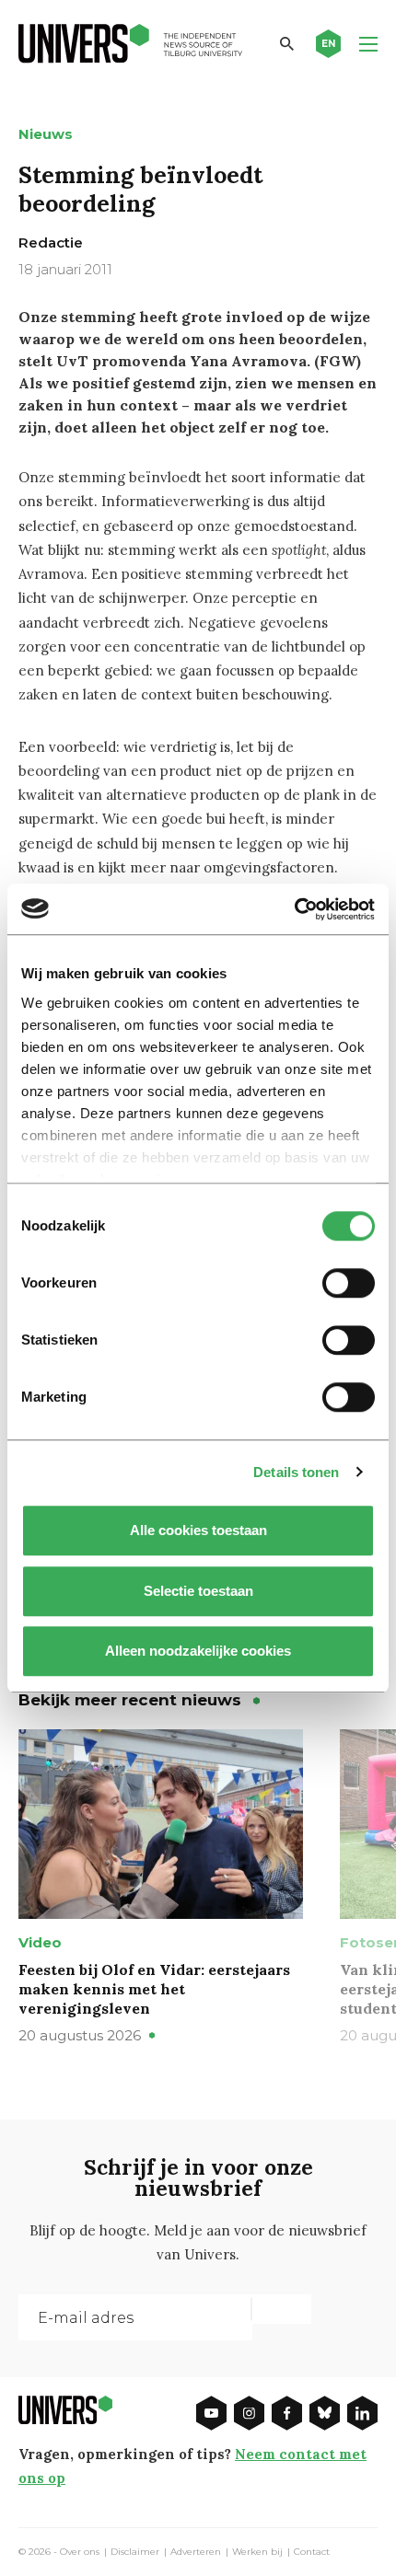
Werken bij (257, 2552)
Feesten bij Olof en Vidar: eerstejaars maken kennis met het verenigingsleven (154, 1989)
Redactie (51, 243)
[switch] (349, 1283)
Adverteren (196, 2552)
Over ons (80, 2552)
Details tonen (296, 1472)
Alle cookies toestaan (198, 1530)
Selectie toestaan (198, 1591)
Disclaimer (135, 2552)
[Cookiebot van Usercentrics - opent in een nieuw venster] (294, 909)
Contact (312, 2552)
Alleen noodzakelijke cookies (198, 1651)
